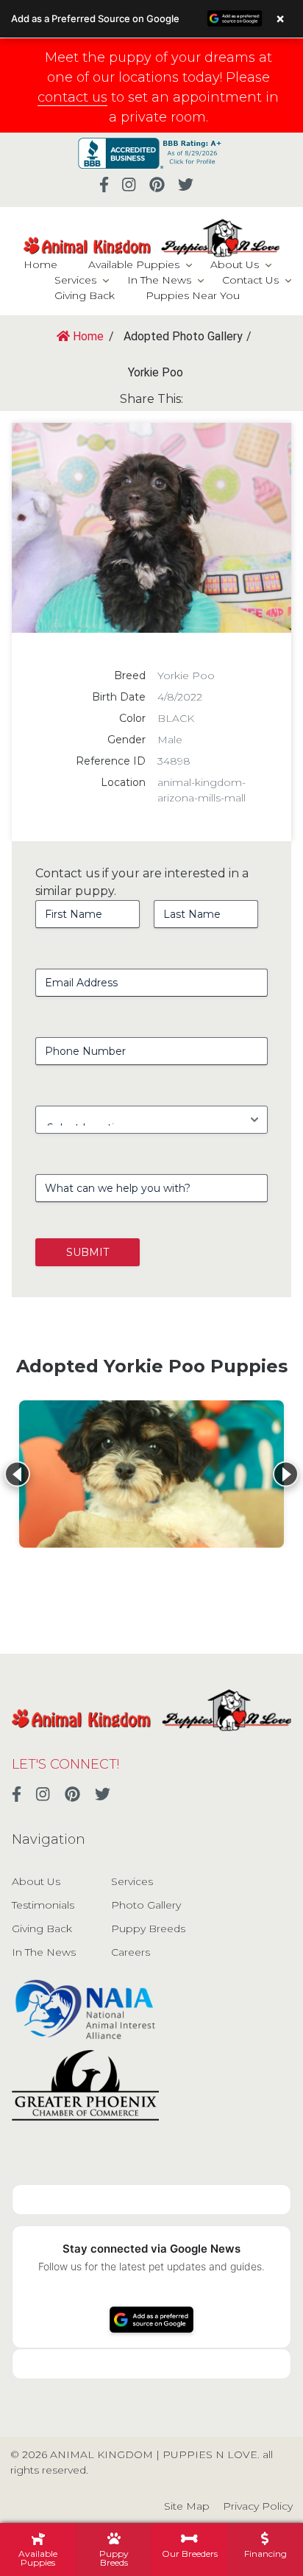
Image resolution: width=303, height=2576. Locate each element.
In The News (159, 280)
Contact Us (250, 280)
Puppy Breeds (148, 1929)
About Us (235, 264)
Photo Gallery (146, 1905)
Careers (131, 1952)
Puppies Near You (193, 295)
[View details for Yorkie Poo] (151, 1474)
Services (75, 280)
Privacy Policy (258, 2506)
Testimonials (43, 1905)
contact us (72, 97)
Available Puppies (134, 264)
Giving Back (85, 295)
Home (40, 264)
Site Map (187, 2506)
